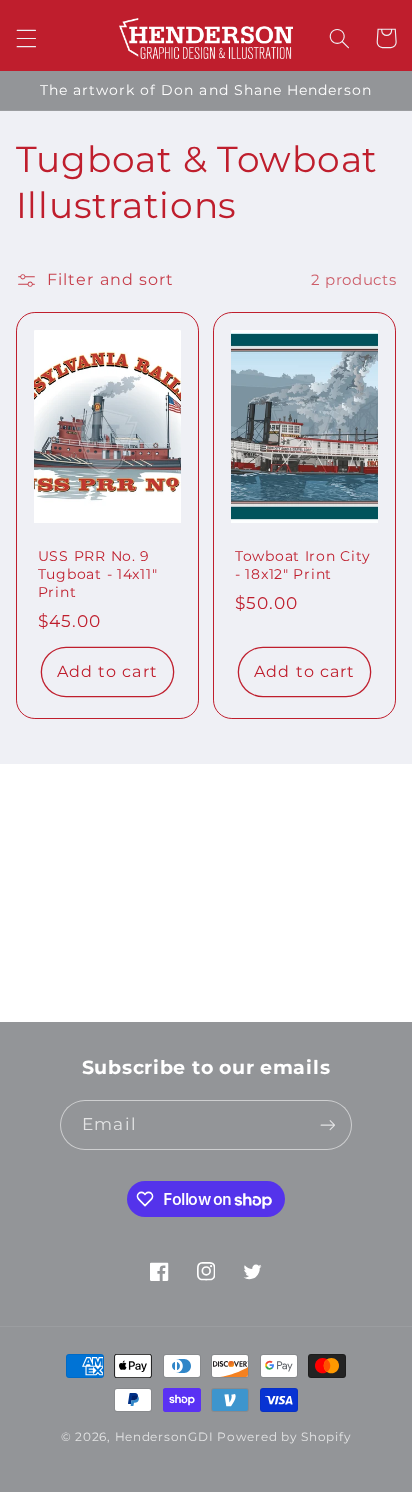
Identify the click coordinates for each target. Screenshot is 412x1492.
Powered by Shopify (284, 1437)
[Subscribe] (348, 997)
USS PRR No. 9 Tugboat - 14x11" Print (98, 574)
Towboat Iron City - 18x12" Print (302, 565)
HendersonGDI (164, 1437)
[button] (26, 38)
